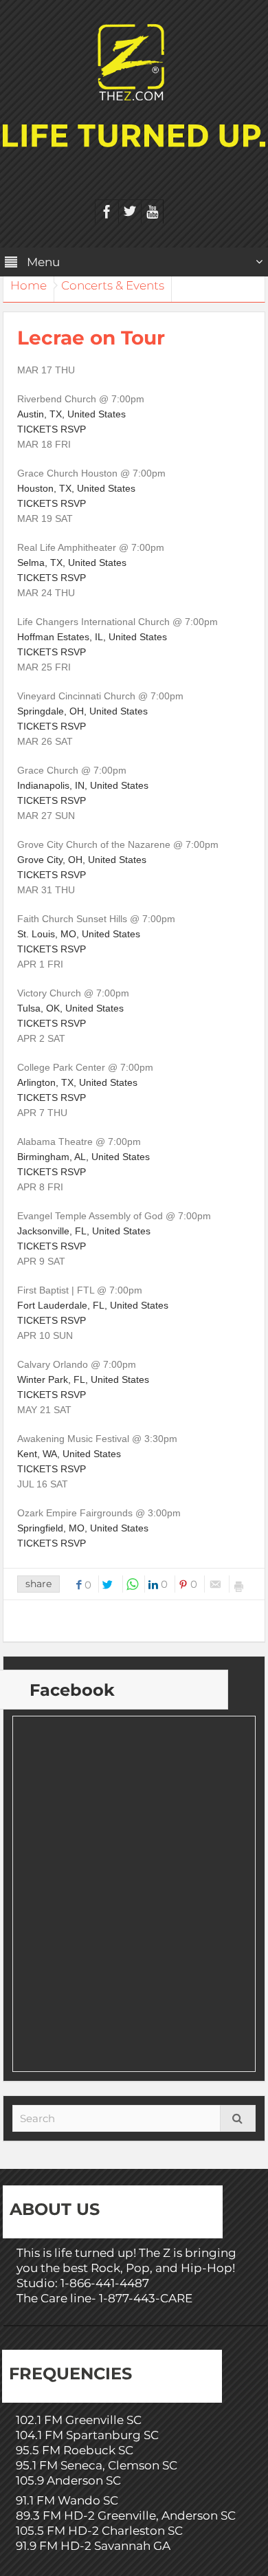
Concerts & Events (113, 285)
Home (29, 285)
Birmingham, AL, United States (83, 1157)
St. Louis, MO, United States (79, 934)
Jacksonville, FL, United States (84, 1231)
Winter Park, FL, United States (83, 1379)
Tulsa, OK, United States (70, 1008)
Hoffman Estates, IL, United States (92, 637)
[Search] (238, 2118)
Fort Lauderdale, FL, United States (93, 1305)
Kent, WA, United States (69, 1454)
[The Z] (134, 61)
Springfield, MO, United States (83, 1528)
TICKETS (37, 429)
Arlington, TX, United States (77, 1082)
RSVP (73, 429)
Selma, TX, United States (72, 563)
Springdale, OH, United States (82, 711)
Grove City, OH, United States (82, 860)
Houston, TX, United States (76, 488)
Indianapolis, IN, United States (83, 785)
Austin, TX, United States (71, 414)
